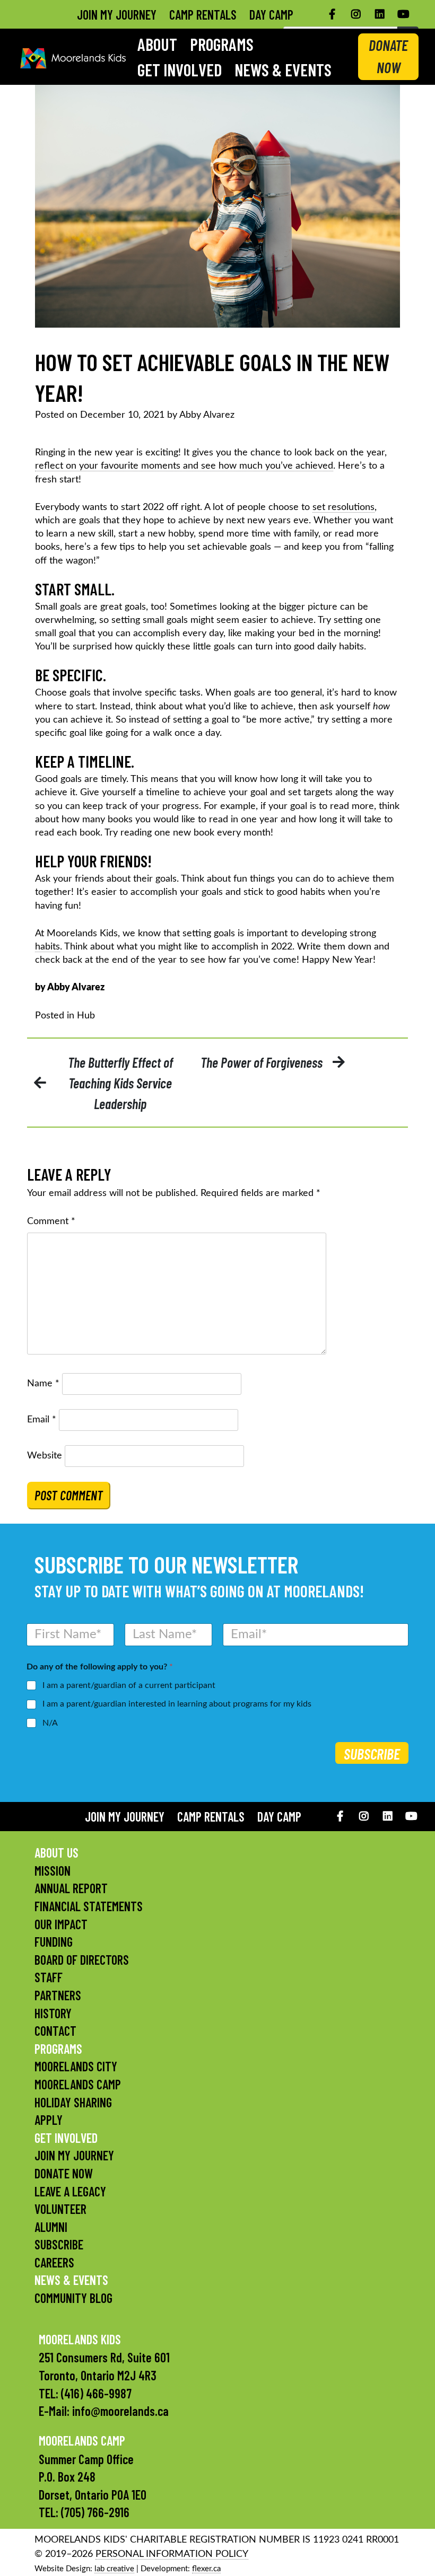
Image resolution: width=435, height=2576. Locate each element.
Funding (54, 1942)
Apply (49, 2120)
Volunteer (60, 2209)
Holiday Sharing (73, 2102)
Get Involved (180, 69)
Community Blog (73, 2298)
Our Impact (61, 1924)
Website (45, 1456)
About (157, 44)
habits (47, 947)
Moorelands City (76, 2066)
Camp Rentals (203, 15)
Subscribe (372, 1754)
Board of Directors (82, 1960)
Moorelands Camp (78, 2084)
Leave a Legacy (70, 2191)
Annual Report (71, 1888)
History (53, 2013)
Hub (86, 1016)
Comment (51, 1221)
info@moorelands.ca (120, 2411)
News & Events (283, 69)
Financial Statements (89, 1906)
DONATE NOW (388, 56)
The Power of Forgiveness (262, 1062)
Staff (49, 1977)
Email (42, 1420)
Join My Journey (117, 15)
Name (43, 1384)
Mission (53, 1871)
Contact (55, 2031)
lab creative (114, 2569)
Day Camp (271, 15)
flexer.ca (206, 2569)
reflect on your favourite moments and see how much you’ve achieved (184, 466)
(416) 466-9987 (96, 2393)
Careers (54, 2262)
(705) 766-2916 (95, 2512)
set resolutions (343, 507)
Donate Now (64, 2173)
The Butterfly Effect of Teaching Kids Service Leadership (120, 1083)
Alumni (51, 2227)
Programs (222, 44)
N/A (50, 1723)
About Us (56, 1853)
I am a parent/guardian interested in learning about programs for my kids (177, 1704)
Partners (58, 1995)
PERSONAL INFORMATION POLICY (172, 2554)
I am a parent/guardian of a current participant (129, 1685)
